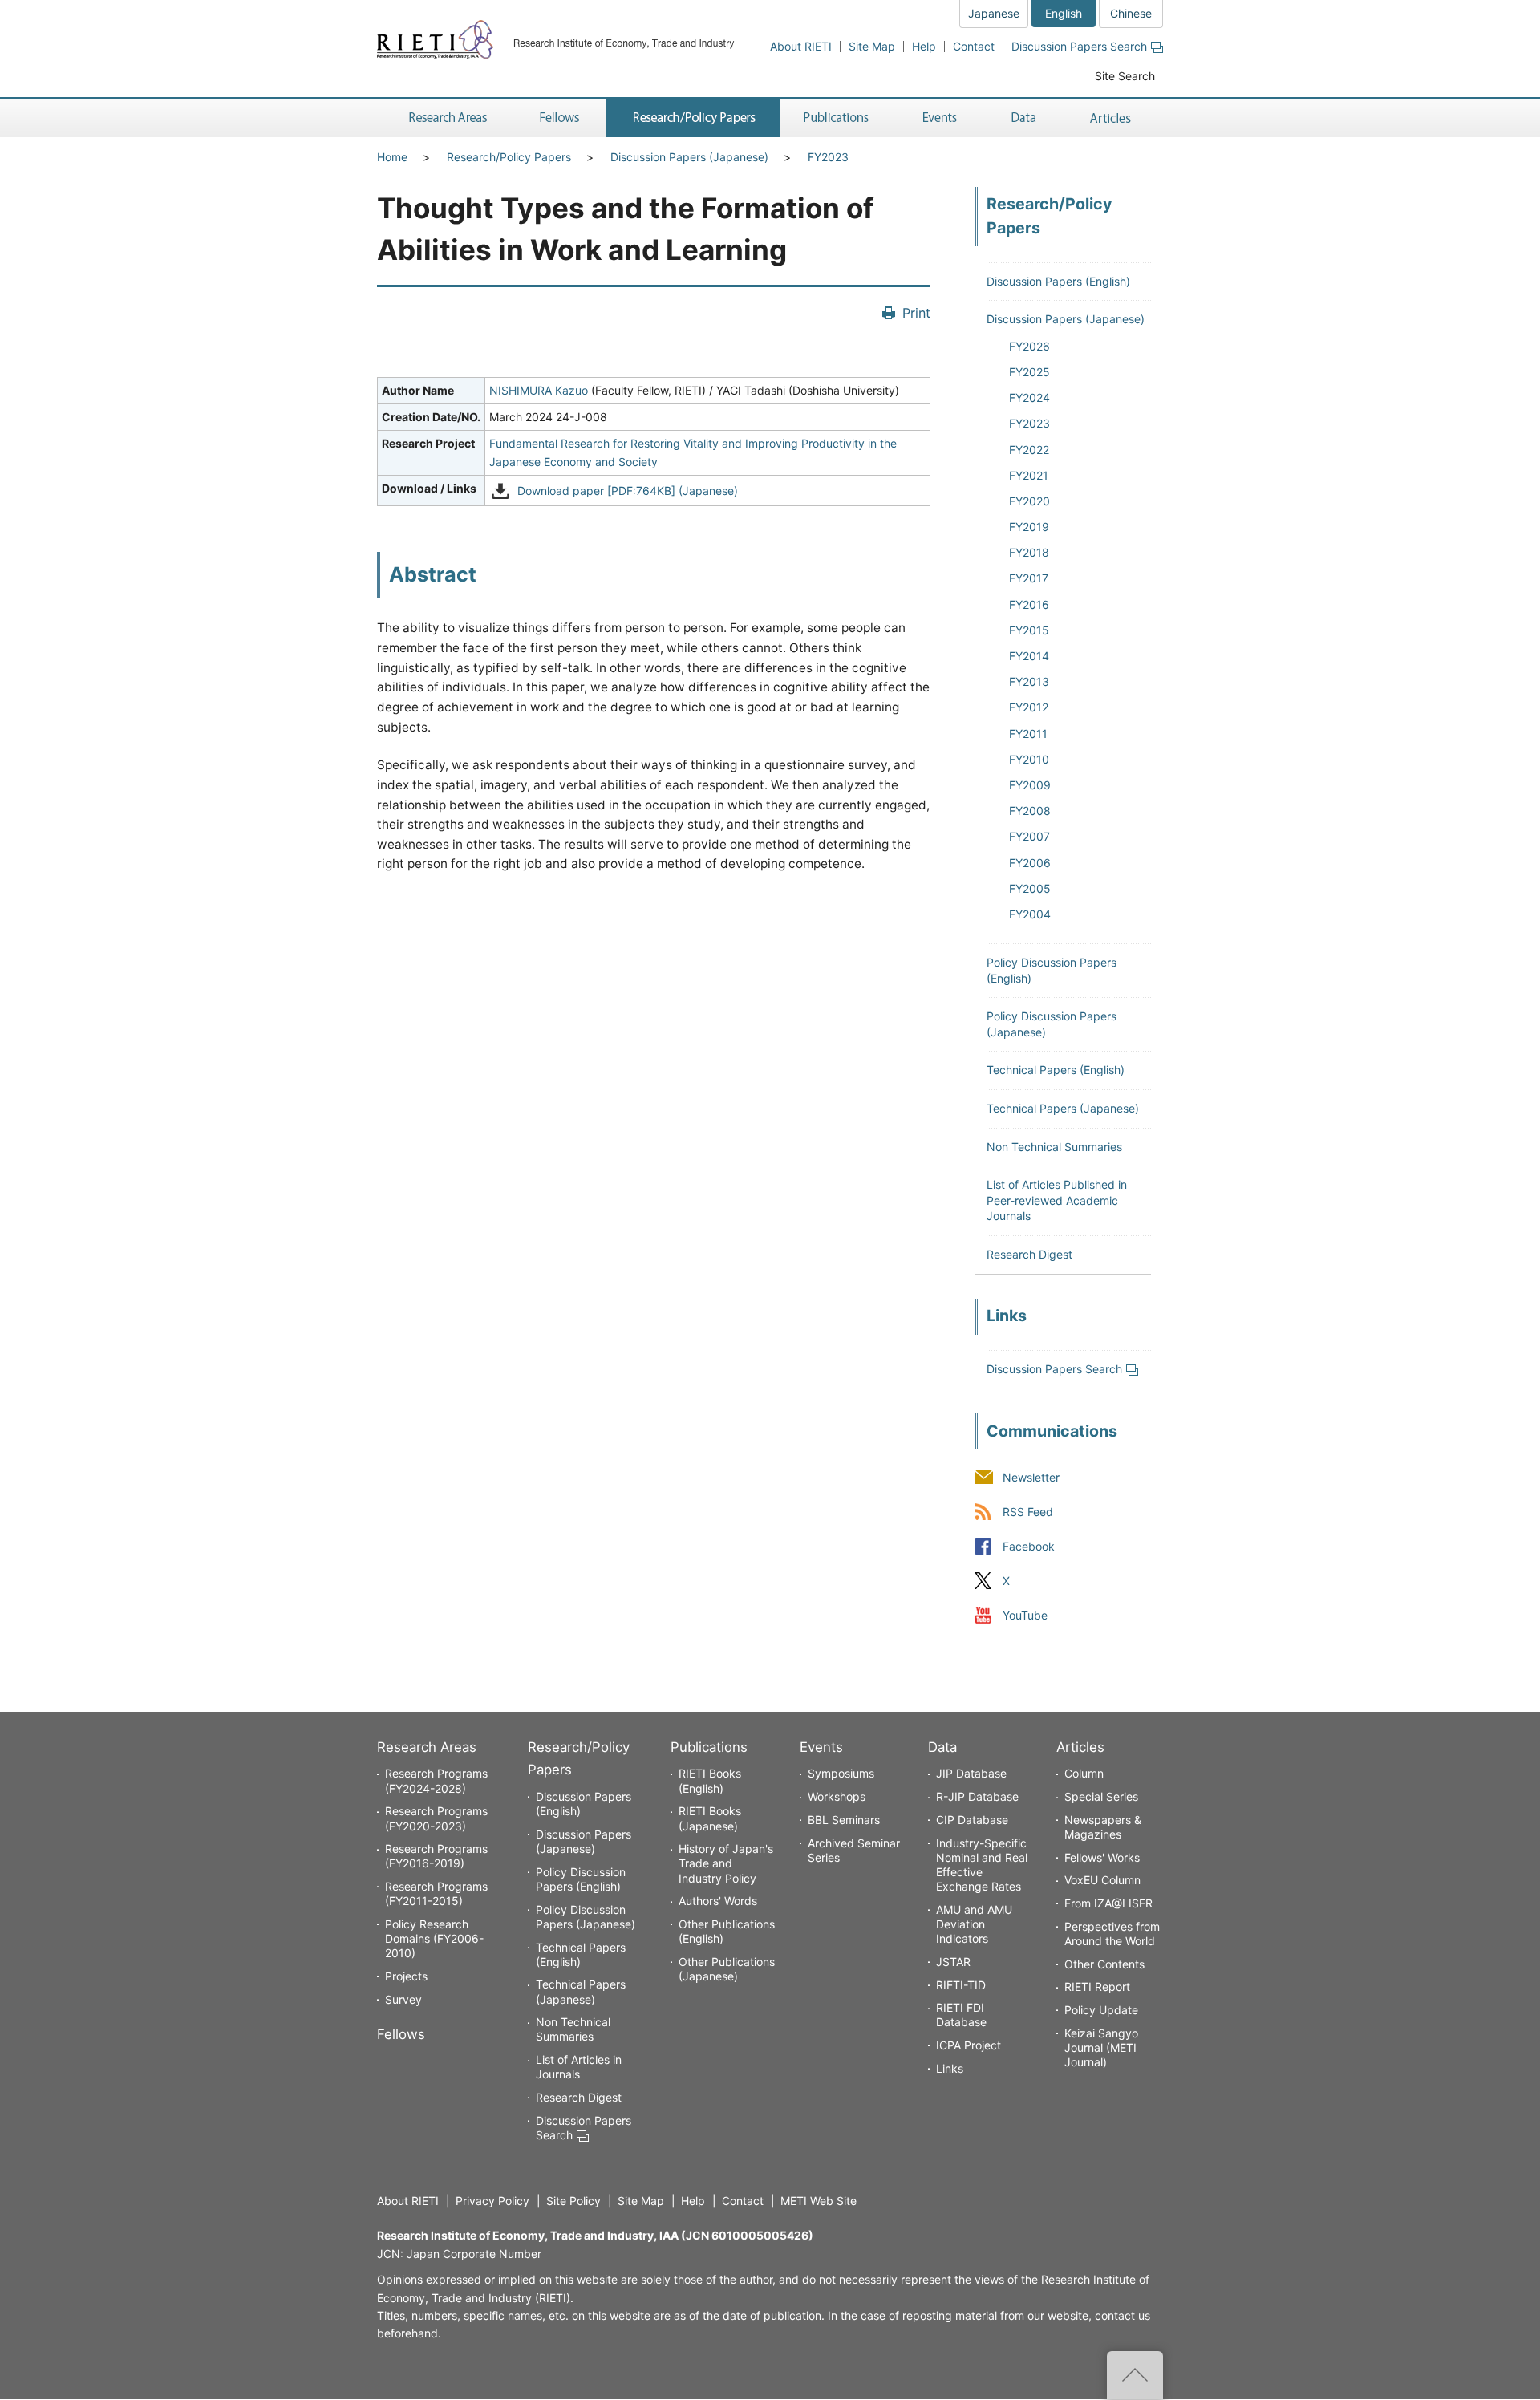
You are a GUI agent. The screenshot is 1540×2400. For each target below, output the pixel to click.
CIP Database (972, 1820)
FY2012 (1029, 707)
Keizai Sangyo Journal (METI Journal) (1101, 2047)
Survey (403, 1999)
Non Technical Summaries (1054, 1147)
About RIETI (801, 46)
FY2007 (1029, 836)
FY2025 (1029, 372)
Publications (709, 1747)
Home (392, 157)
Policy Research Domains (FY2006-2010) (434, 1938)
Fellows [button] (560, 118)
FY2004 (1030, 914)
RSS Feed (1028, 1512)
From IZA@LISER (1108, 1903)
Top (1135, 2375)
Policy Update (1101, 2010)
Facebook (1029, 1546)
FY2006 (1030, 863)
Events (821, 1747)
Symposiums (841, 1773)
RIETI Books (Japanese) (710, 1818)
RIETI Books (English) (710, 1780)
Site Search (1125, 76)
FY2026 (1029, 346)
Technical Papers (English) (1056, 1070)
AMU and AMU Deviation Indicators (974, 1924)
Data (942, 1747)
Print (916, 313)
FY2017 (1029, 578)
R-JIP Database (977, 1796)
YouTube (1025, 1615)
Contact (974, 46)
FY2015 (1029, 630)
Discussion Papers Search (1079, 46)
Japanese (994, 13)
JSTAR (953, 1962)
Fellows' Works (1102, 1857)
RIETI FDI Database (961, 2015)
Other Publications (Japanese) (727, 1969)
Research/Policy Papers (509, 157)
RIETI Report (1097, 1986)
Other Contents (1104, 1964)
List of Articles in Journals (579, 2067)
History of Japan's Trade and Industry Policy (726, 1863)
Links (950, 2068)
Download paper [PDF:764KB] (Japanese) (628, 491)
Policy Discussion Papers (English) (581, 1879)
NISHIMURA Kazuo (539, 390)
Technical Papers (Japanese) (1063, 1108)
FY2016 (1029, 604)
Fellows (401, 2034)
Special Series (1101, 1796)
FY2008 (1030, 811)
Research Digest (1029, 1254)
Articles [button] (1113, 118)
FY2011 (1028, 734)
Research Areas (427, 1747)
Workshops (837, 1796)
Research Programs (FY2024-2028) (436, 1780)
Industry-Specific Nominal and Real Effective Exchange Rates (982, 1865)
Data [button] (1023, 118)
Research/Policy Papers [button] (693, 118)
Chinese (1131, 13)
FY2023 (828, 157)
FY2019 (1029, 527)
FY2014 (1029, 656)
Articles (1080, 1747)
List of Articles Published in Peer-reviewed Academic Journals (1057, 1200)
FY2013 (1029, 681)
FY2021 (1029, 475)
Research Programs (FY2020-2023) (436, 1818)
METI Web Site (819, 2201)
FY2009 (1030, 785)
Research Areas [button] (445, 118)
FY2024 (1029, 397)
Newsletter (1031, 1477)
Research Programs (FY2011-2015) (436, 1893)
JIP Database (971, 1773)
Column (1084, 1773)
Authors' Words (718, 1901)
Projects (406, 1976)
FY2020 (1029, 501)
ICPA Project (969, 2045)
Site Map (872, 46)
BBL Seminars (844, 1820)
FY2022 (1029, 450)
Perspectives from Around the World (1112, 1934)
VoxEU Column (1102, 1880)
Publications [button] (838, 118)
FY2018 (1029, 552)
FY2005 (1030, 888)
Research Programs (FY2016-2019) (436, 1856)
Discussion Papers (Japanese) (689, 157)
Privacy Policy (492, 2201)
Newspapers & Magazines (1103, 1827)
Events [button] (940, 118)
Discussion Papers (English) (1058, 281)
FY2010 (1029, 759)
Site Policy (573, 2201)
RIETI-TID (961, 1985)
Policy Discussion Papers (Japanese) (586, 1917)
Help (924, 46)
